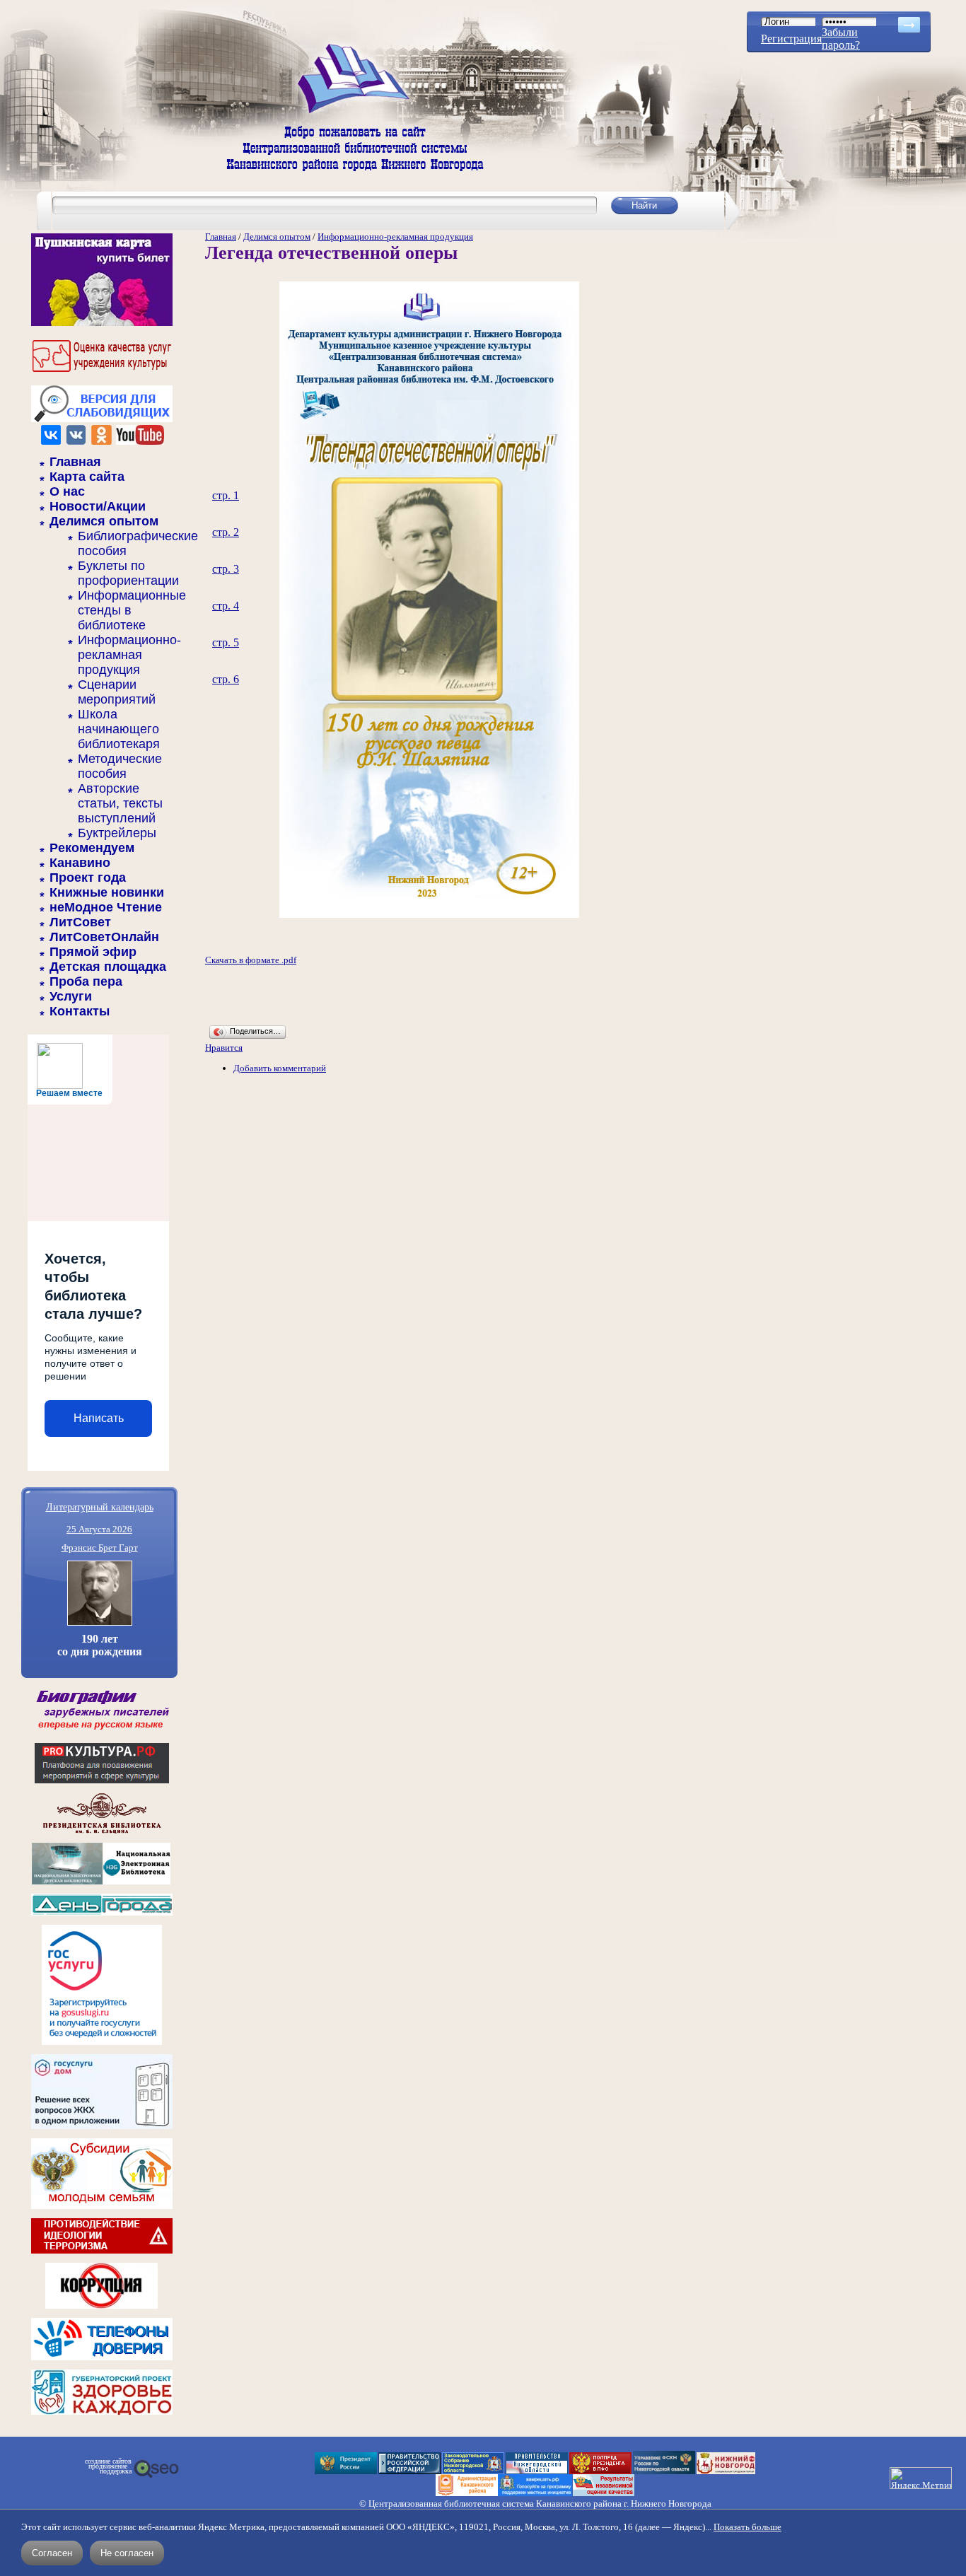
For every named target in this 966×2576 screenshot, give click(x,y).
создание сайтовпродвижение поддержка (108, 2466)
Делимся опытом (104, 521)
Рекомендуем (92, 848)
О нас (67, 491)
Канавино (80, 863)
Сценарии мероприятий (117, 692)
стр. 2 (226, 532)
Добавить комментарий (280, 1068)
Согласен (52, 2553)
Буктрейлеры (117, 833)
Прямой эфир (93, 952)
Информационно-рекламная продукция (129, 655)
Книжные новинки (107, 892)
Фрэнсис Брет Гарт (100, 1548)
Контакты (80, 1011)
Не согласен (127, 2553)
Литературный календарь (100, 1506)
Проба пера (86, 981)
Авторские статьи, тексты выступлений (120, 803)
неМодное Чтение (106, 907)
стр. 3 (226, 569)
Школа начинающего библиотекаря (119, 729)
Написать (99, 1418)
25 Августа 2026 (99, 1529)
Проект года (88, 878)
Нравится (224, 1048)
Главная (75, 462)
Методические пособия (120, 766)
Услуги (71, 996)
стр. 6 (226, 679)
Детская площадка (108, 967)
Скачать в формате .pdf (251, 960)
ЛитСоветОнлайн (104, 937)
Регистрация (791, 39)
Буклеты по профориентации (128, 573)
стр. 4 (226, 606)
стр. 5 (226, 642)
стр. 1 (226, 495)
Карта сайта (87, 477)
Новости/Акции (98, 506)
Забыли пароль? (841, 39)
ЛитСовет (80, 922)
